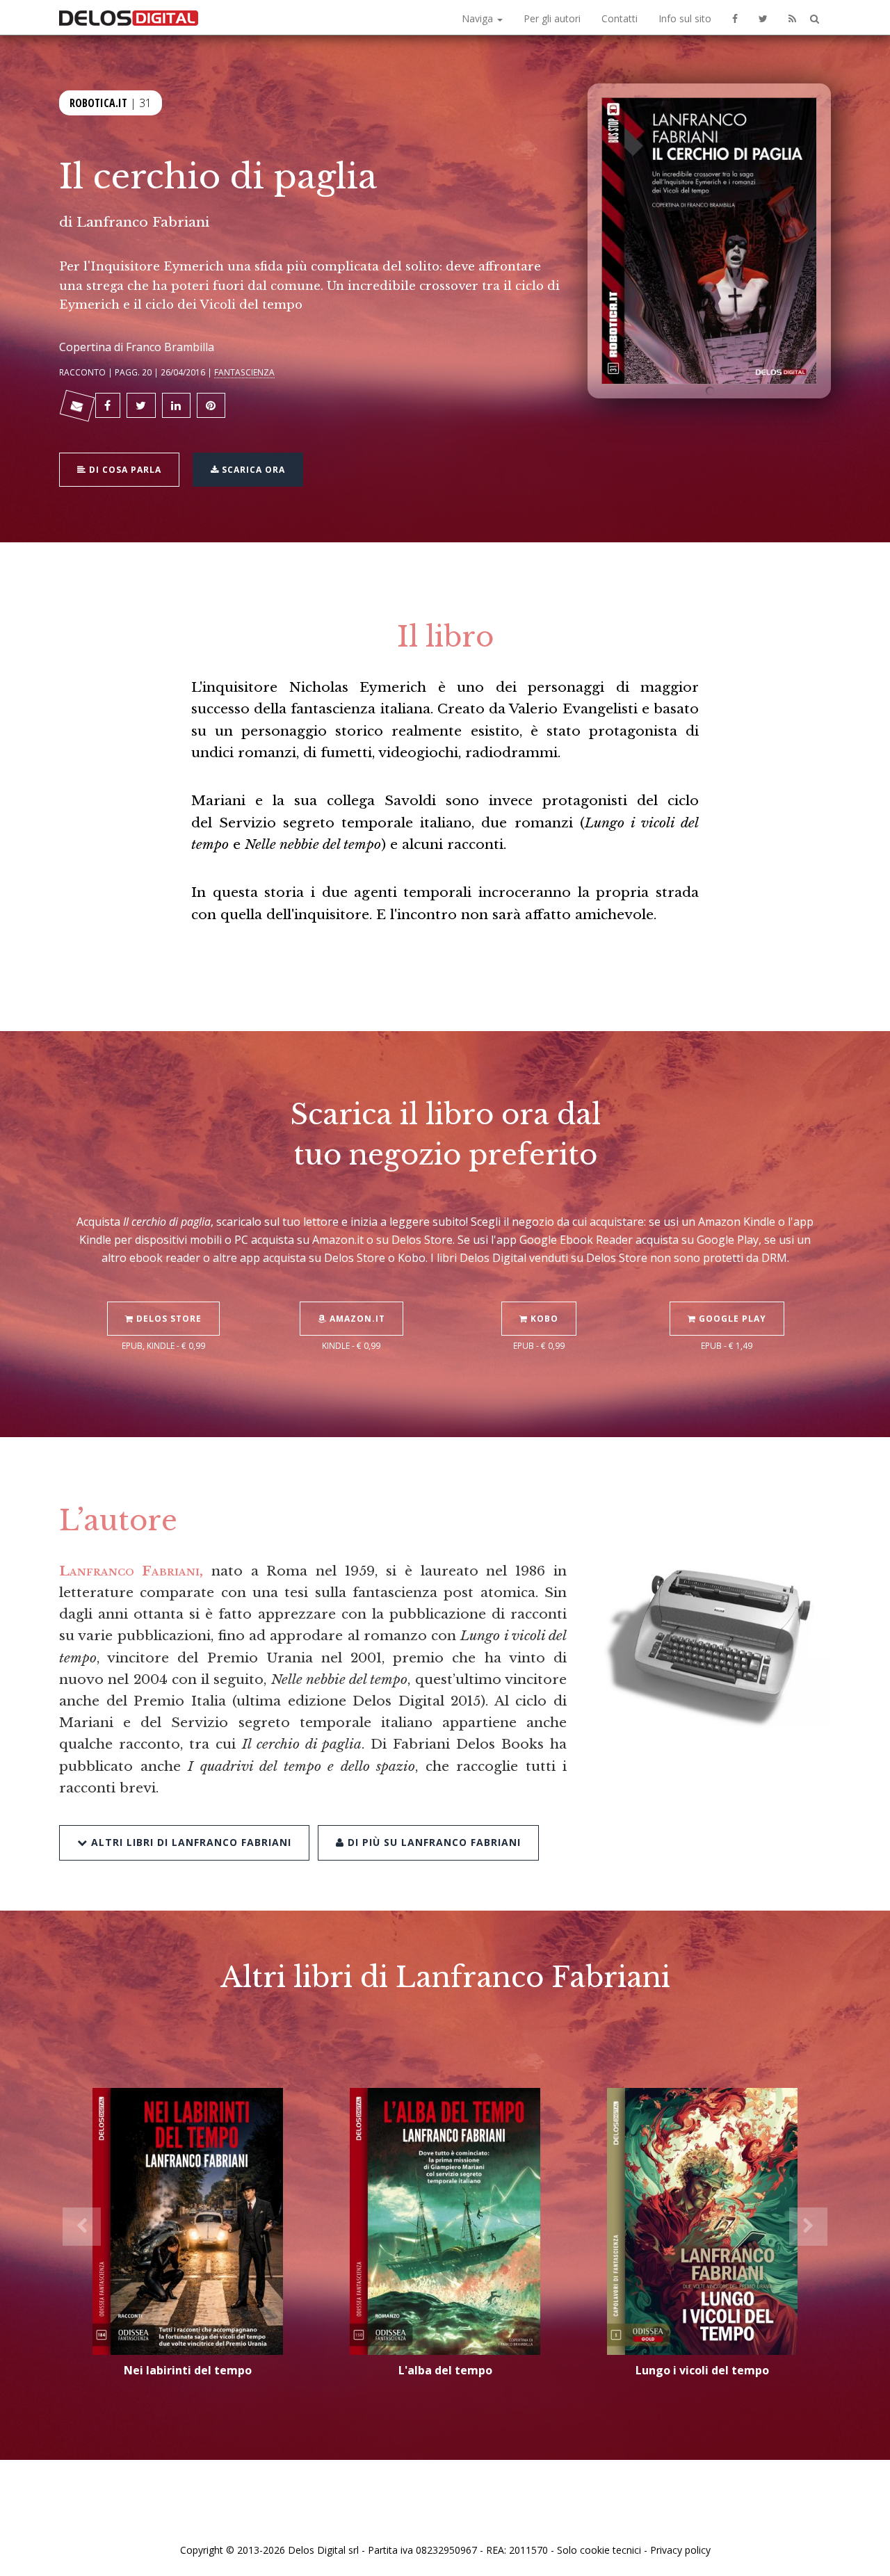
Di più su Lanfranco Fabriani (432, 1842)
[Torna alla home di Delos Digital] (129, 17)
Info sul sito (685, 18)
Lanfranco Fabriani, (131, 1571)
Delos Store (168, 1319)
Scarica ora (252, 470)
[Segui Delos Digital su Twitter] (763, 17)
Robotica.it (98, 103)
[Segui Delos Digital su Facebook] (735, 17)
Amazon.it (356, 1319)
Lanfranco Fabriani (143, 222)
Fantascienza (244, 372)
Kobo (543, 1319)
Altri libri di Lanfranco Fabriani (189, 1842)
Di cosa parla (124, 470)
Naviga (479, 18)
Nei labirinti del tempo (188, 2370)
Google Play (731, 1319)
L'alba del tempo (445, 2370)
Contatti (620, 18)
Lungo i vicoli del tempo (702, 2370)
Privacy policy (680, 2550)
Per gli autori (552, 18)
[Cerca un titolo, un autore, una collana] (815, 19)
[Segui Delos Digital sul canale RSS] (792, 17)
